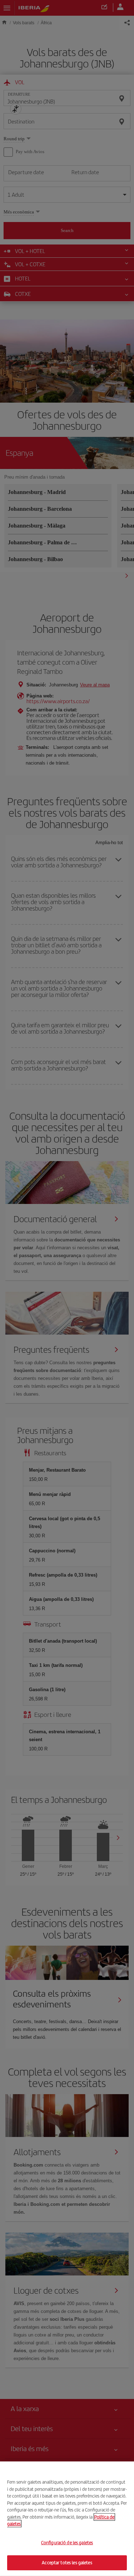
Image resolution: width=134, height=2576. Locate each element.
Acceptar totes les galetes (67, 2563)
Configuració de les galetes (67, 2543)
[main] (67, 2519)
